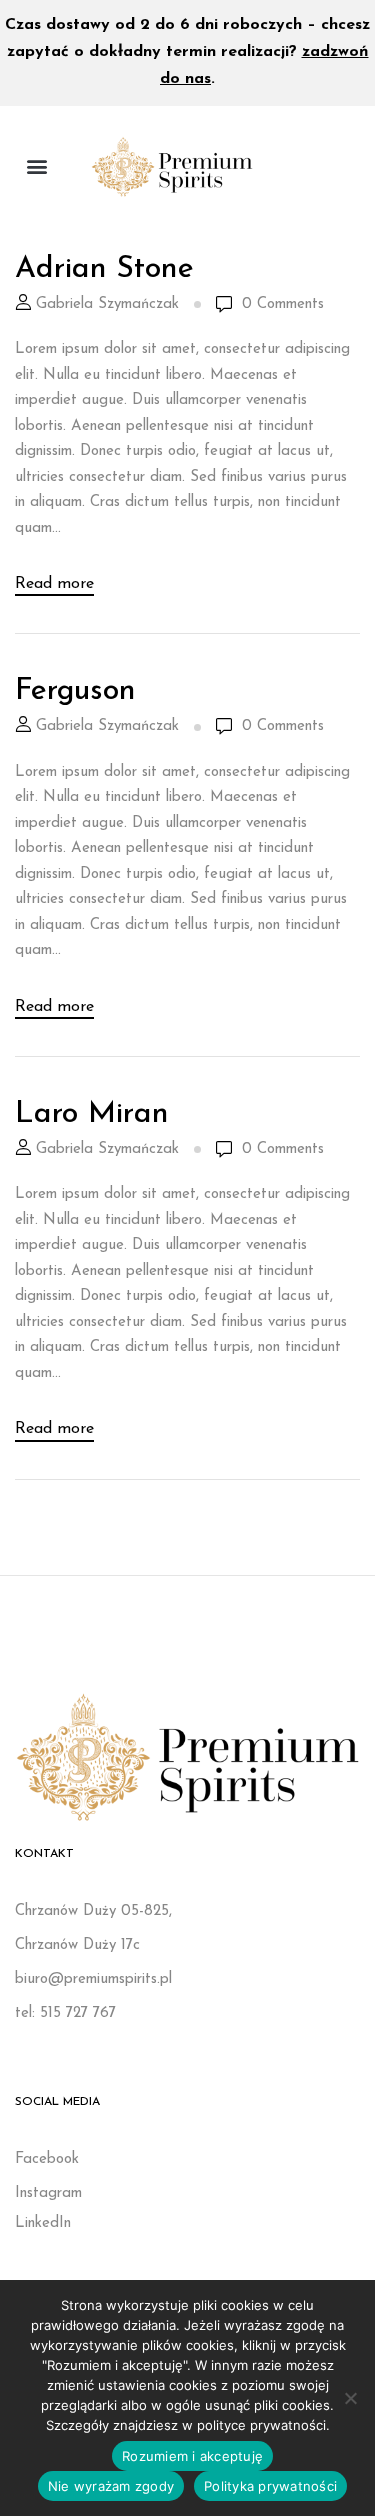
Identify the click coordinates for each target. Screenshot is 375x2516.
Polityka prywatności (270, 2486)
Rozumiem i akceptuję (192, 2456)
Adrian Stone (104, 269)
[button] (36, 166)
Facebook (47, 2159)
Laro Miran (92, 1114)
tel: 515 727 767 (65, 2013)
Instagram (48, 2193)
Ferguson (75, 691)
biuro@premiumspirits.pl (93, 1979)
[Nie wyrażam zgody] (350, 2398)
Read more (54, 584)
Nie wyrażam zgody (111, 2486)
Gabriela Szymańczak (107, 304)
